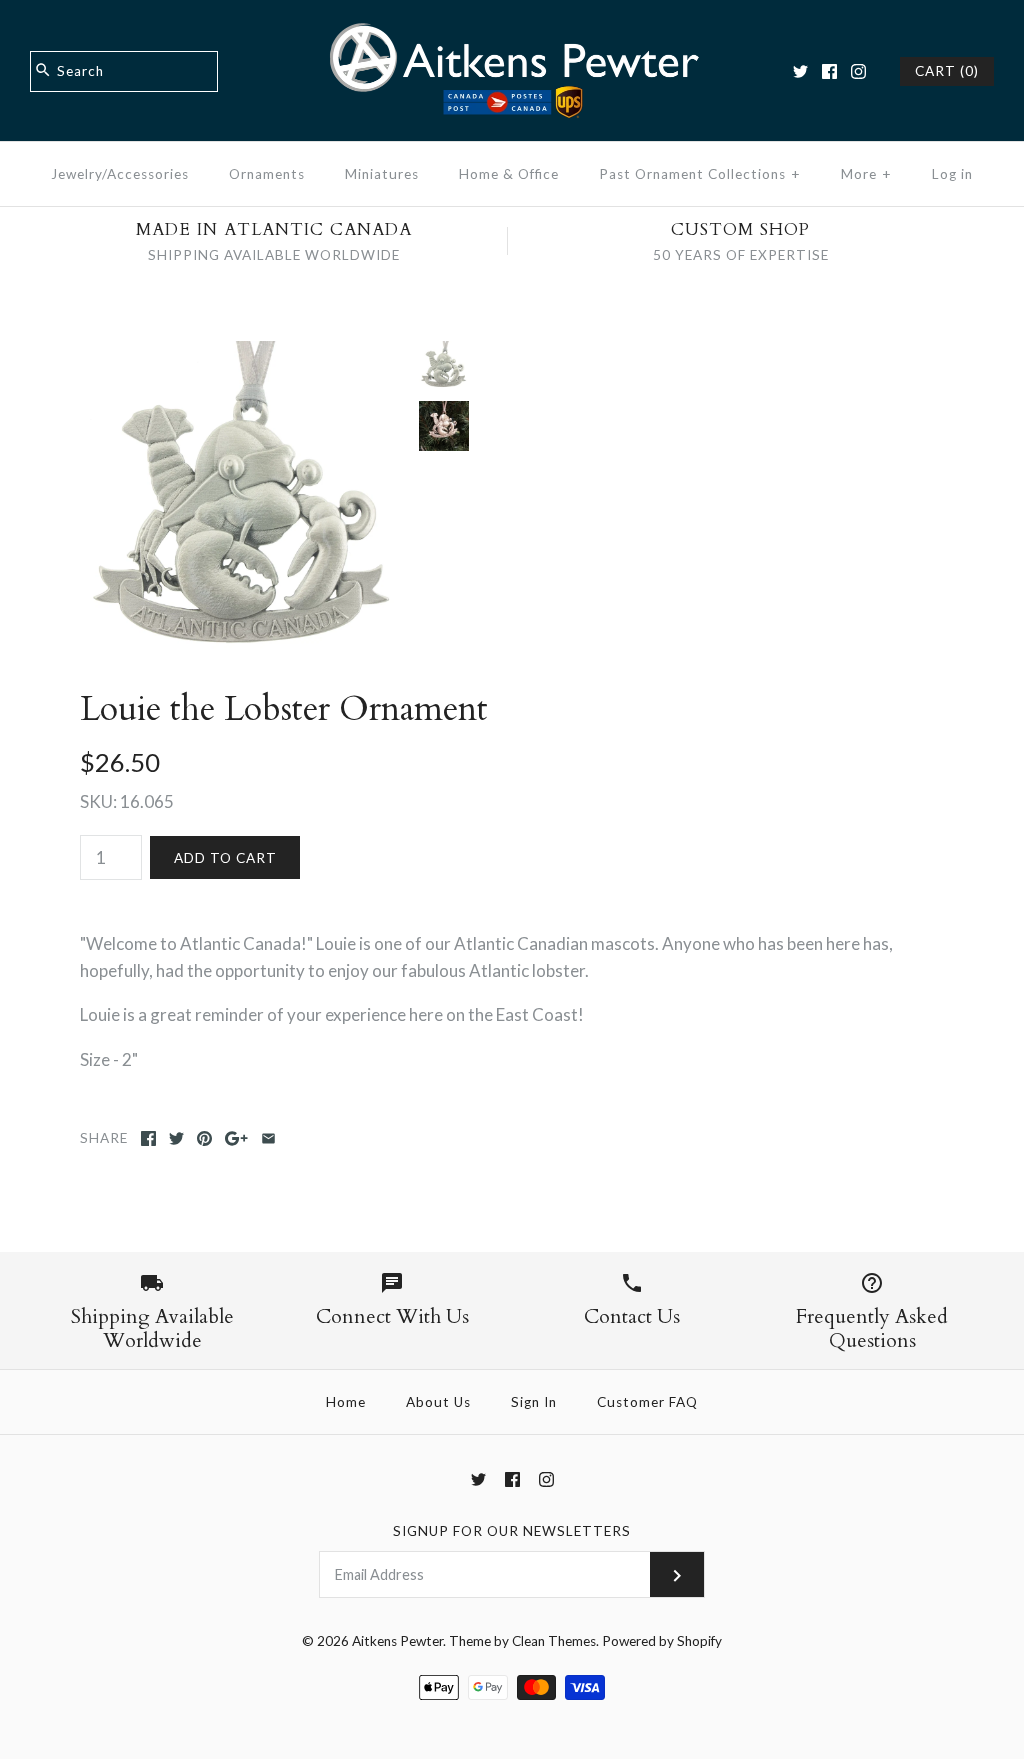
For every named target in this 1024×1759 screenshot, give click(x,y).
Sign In (534, 1402)
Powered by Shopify (662, 1641)
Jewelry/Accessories (120, 174)
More (866, 174)
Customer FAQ (647, 1402)
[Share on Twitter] (176, 1138)
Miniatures (382, 174)
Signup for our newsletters (512, 1531)
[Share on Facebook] (148, 1138)
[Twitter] (800, 71)
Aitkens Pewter (397, 1641)
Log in (952, 174)
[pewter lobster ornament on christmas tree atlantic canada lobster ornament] (444, 426)
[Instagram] (858, 71)
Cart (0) (947, 71)
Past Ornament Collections (700, 174)
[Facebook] (829, 71)
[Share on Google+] (236, 1138)
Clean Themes (554, 1641)
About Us (438, 1402)
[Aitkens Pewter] (512, 33)
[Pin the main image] (204, 1138)
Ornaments (267, 174)
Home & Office (509, 174)
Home (346, 1402)
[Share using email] (268, 1138)
